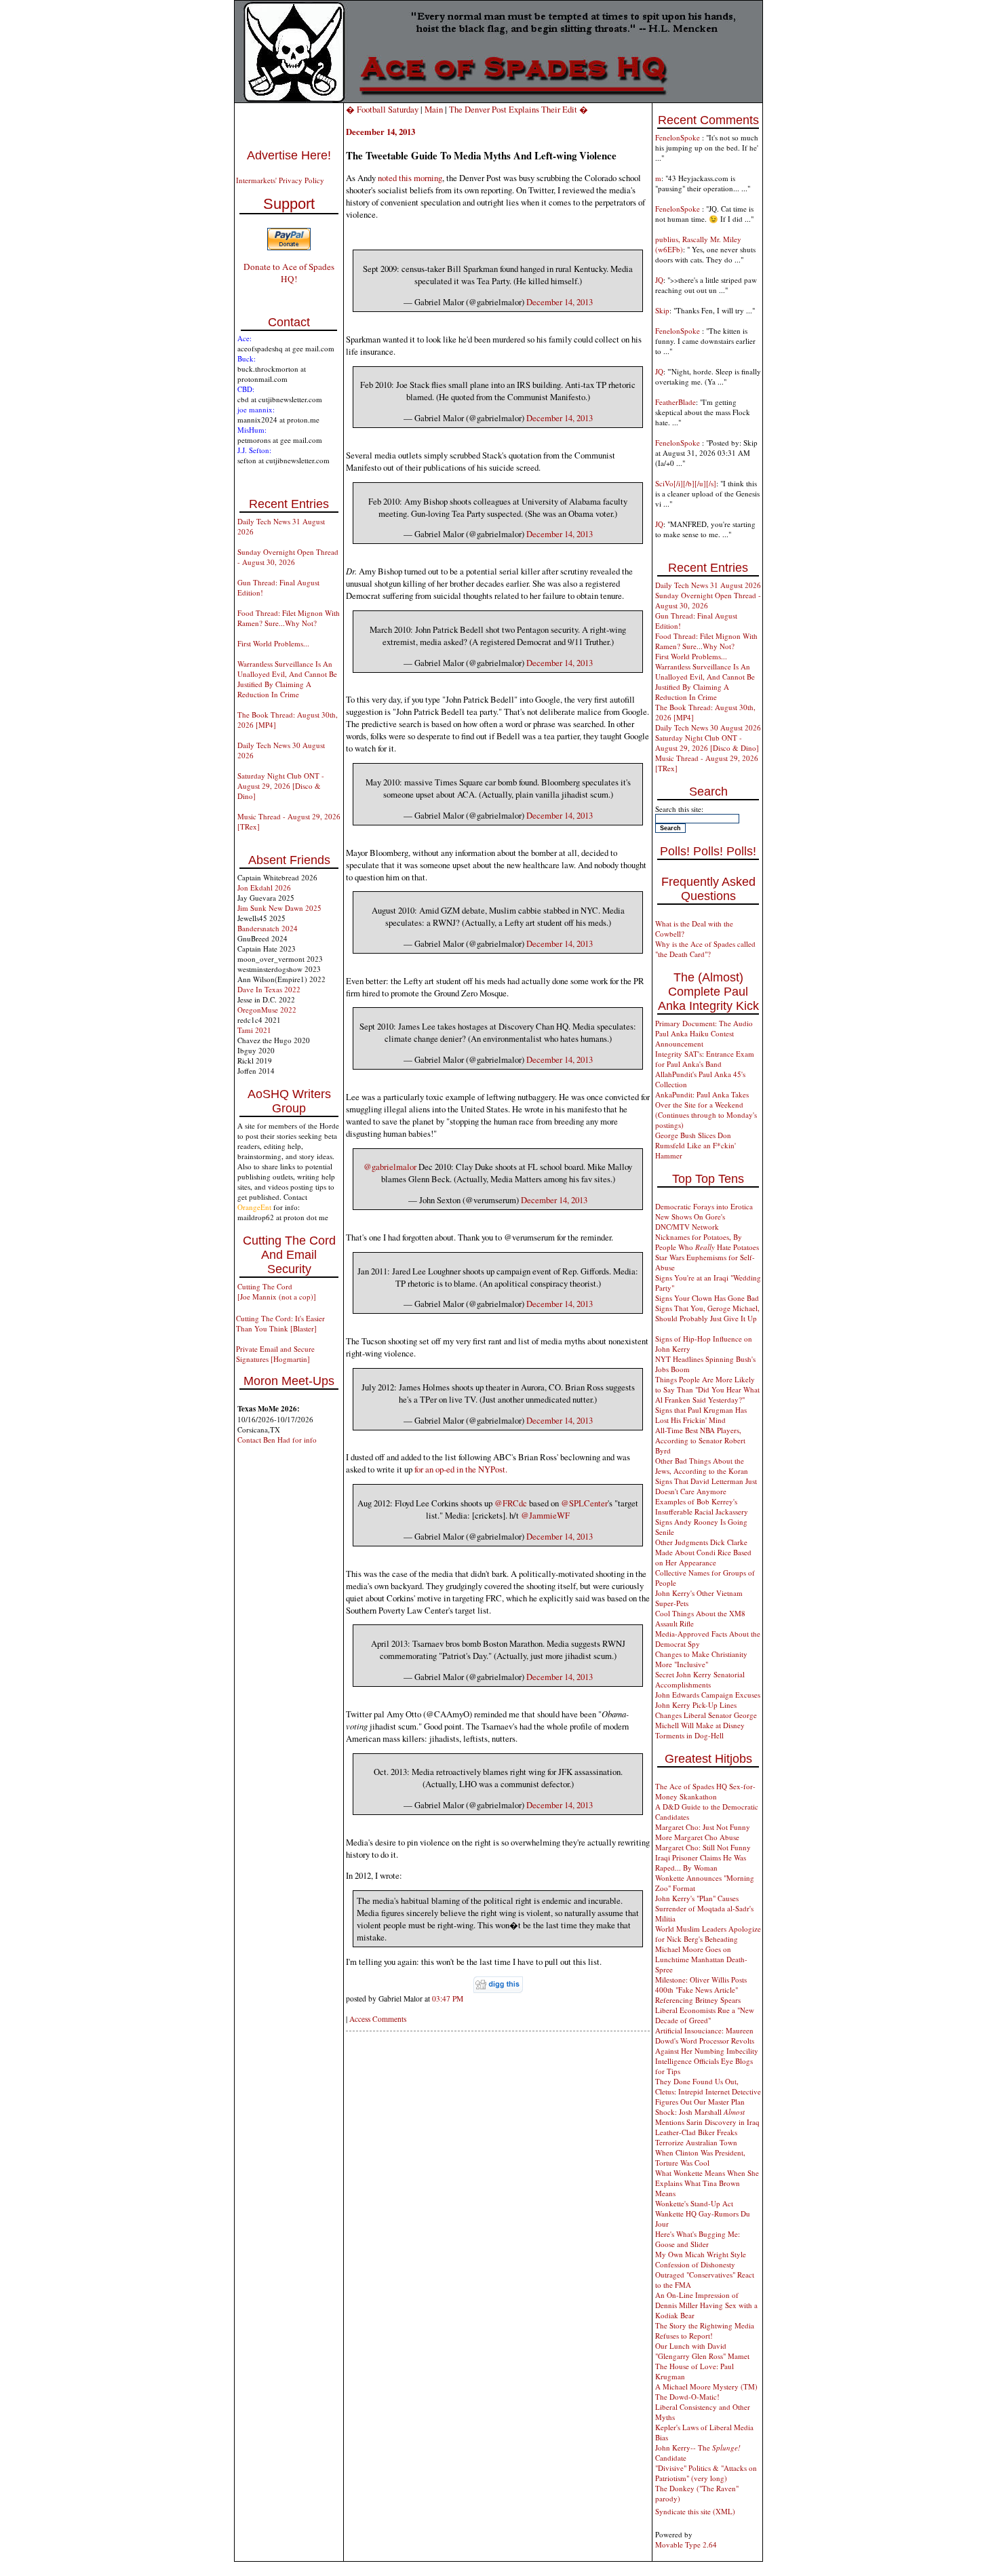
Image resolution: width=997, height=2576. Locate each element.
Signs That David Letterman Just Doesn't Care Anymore (706, 1486)
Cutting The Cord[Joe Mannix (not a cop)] (277, 1291)
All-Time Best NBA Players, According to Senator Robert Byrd (700, 1440)
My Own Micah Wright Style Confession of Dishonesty (701, 2259)
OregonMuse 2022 (267, 1010)
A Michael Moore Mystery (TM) (706, 2386)
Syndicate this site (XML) (695, 2511)
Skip (662, 310)
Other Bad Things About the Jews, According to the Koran (702, 1466)
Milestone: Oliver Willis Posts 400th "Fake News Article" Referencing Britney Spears (701, 1990)
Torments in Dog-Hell (689, 1735)
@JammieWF (545, 1515)
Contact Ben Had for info (277, 1440)
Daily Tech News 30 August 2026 (708, 727)
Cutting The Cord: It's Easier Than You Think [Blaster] (280, 1323)
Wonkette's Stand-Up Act (694, 2203)
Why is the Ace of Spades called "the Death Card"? (705, 949)
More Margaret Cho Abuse (697, 1837)
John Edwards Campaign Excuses (708, 1695)
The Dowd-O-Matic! (687, 2397)
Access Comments (378, 2019)
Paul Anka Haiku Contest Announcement (695, 1038)
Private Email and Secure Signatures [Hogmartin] (275, 1354)
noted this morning (410, 178)
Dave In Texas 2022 (269, 989)
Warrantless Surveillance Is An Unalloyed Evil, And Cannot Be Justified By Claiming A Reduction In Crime (287, 679)
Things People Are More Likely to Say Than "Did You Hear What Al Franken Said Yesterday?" (707, 1389)
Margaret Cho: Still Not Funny (703, 1847)
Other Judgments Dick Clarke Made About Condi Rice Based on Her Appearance (703, 1552)
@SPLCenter (584, 1503)
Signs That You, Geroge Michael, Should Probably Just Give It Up (707, 1313)
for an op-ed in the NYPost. (461, 1469)
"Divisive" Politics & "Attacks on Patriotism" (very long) (706, 2473)
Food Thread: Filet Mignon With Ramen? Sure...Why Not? (289, 618)
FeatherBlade (676, 402)
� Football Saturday (382, 109)
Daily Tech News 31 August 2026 (708, 585)
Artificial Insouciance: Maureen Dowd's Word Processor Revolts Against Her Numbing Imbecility (707, 2041)
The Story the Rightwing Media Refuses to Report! (705, 2330)
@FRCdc (511, 1503)
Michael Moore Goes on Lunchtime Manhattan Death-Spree (701, 1959)
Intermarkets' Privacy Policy (280, 180)
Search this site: (679, 809)
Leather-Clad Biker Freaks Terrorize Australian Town (696, 2137)
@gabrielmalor (390, 1167)
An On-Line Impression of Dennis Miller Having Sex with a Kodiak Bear (706, 2305)
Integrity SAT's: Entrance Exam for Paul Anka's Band (705, 1059)
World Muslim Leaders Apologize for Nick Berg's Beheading (708, 1934)
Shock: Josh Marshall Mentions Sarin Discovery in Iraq (707, 2117)
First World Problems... (273, 643)
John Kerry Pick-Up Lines (696, 1705)
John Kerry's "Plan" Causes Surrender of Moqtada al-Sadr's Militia (704, 1908)
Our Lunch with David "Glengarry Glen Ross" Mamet (702, 2351)
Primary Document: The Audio (704, 1023)
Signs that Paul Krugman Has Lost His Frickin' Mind (701, 1415)
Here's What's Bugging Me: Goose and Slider (698, 2239)
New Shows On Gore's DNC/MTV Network (690, 1222)
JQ (659, 280)
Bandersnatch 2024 (268, 928)
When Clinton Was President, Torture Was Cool (700, 2158)
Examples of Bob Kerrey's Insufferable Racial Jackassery (702, 1506)
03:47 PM (448, 1998)
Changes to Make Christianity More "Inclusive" (701, 1659)
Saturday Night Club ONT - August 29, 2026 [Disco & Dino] (281, 786)
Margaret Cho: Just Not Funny (703, 1827)
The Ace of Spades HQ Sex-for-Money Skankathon (705, 1791)
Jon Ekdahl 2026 (264, 887)
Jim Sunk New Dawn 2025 (279, 908)
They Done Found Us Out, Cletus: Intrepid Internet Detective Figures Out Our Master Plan (708, 2091)
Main (434, 109)
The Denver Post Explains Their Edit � (519, 109)
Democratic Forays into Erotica (704, 1206)
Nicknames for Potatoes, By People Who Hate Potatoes (707, 1242)
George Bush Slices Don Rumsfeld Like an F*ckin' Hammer (696, 1145)
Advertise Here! (289, 155)
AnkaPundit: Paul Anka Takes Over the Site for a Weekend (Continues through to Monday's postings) (706, 1110)
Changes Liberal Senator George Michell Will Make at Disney (706, 1720)
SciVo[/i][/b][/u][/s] (686, 483)
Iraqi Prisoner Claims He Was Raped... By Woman (701, 1862)
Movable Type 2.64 (686, 2544)
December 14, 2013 (560, 302)
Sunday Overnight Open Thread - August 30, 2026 (288, 557)
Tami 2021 (254, 1030)
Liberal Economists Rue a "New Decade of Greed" (705, 2015)
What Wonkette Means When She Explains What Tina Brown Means (707, 2183)
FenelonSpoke (679, 137)
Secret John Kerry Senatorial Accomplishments (700, 1679)
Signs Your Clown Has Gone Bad (707, 1298)
